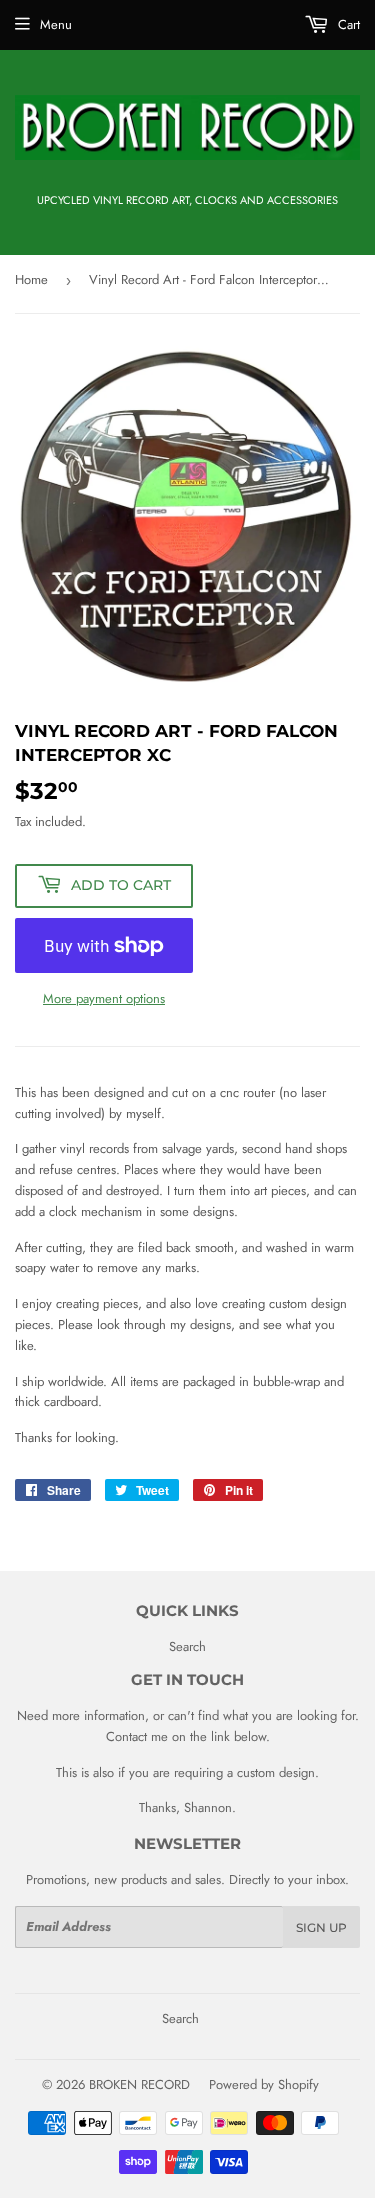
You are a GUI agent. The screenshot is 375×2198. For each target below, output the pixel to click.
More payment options (104, 998)
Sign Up (321, 1927)
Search (187, 1646)
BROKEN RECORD (139, 2084)
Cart (347, 24)
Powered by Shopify (264, 2084)
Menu (56, 24)
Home (31, 279)
